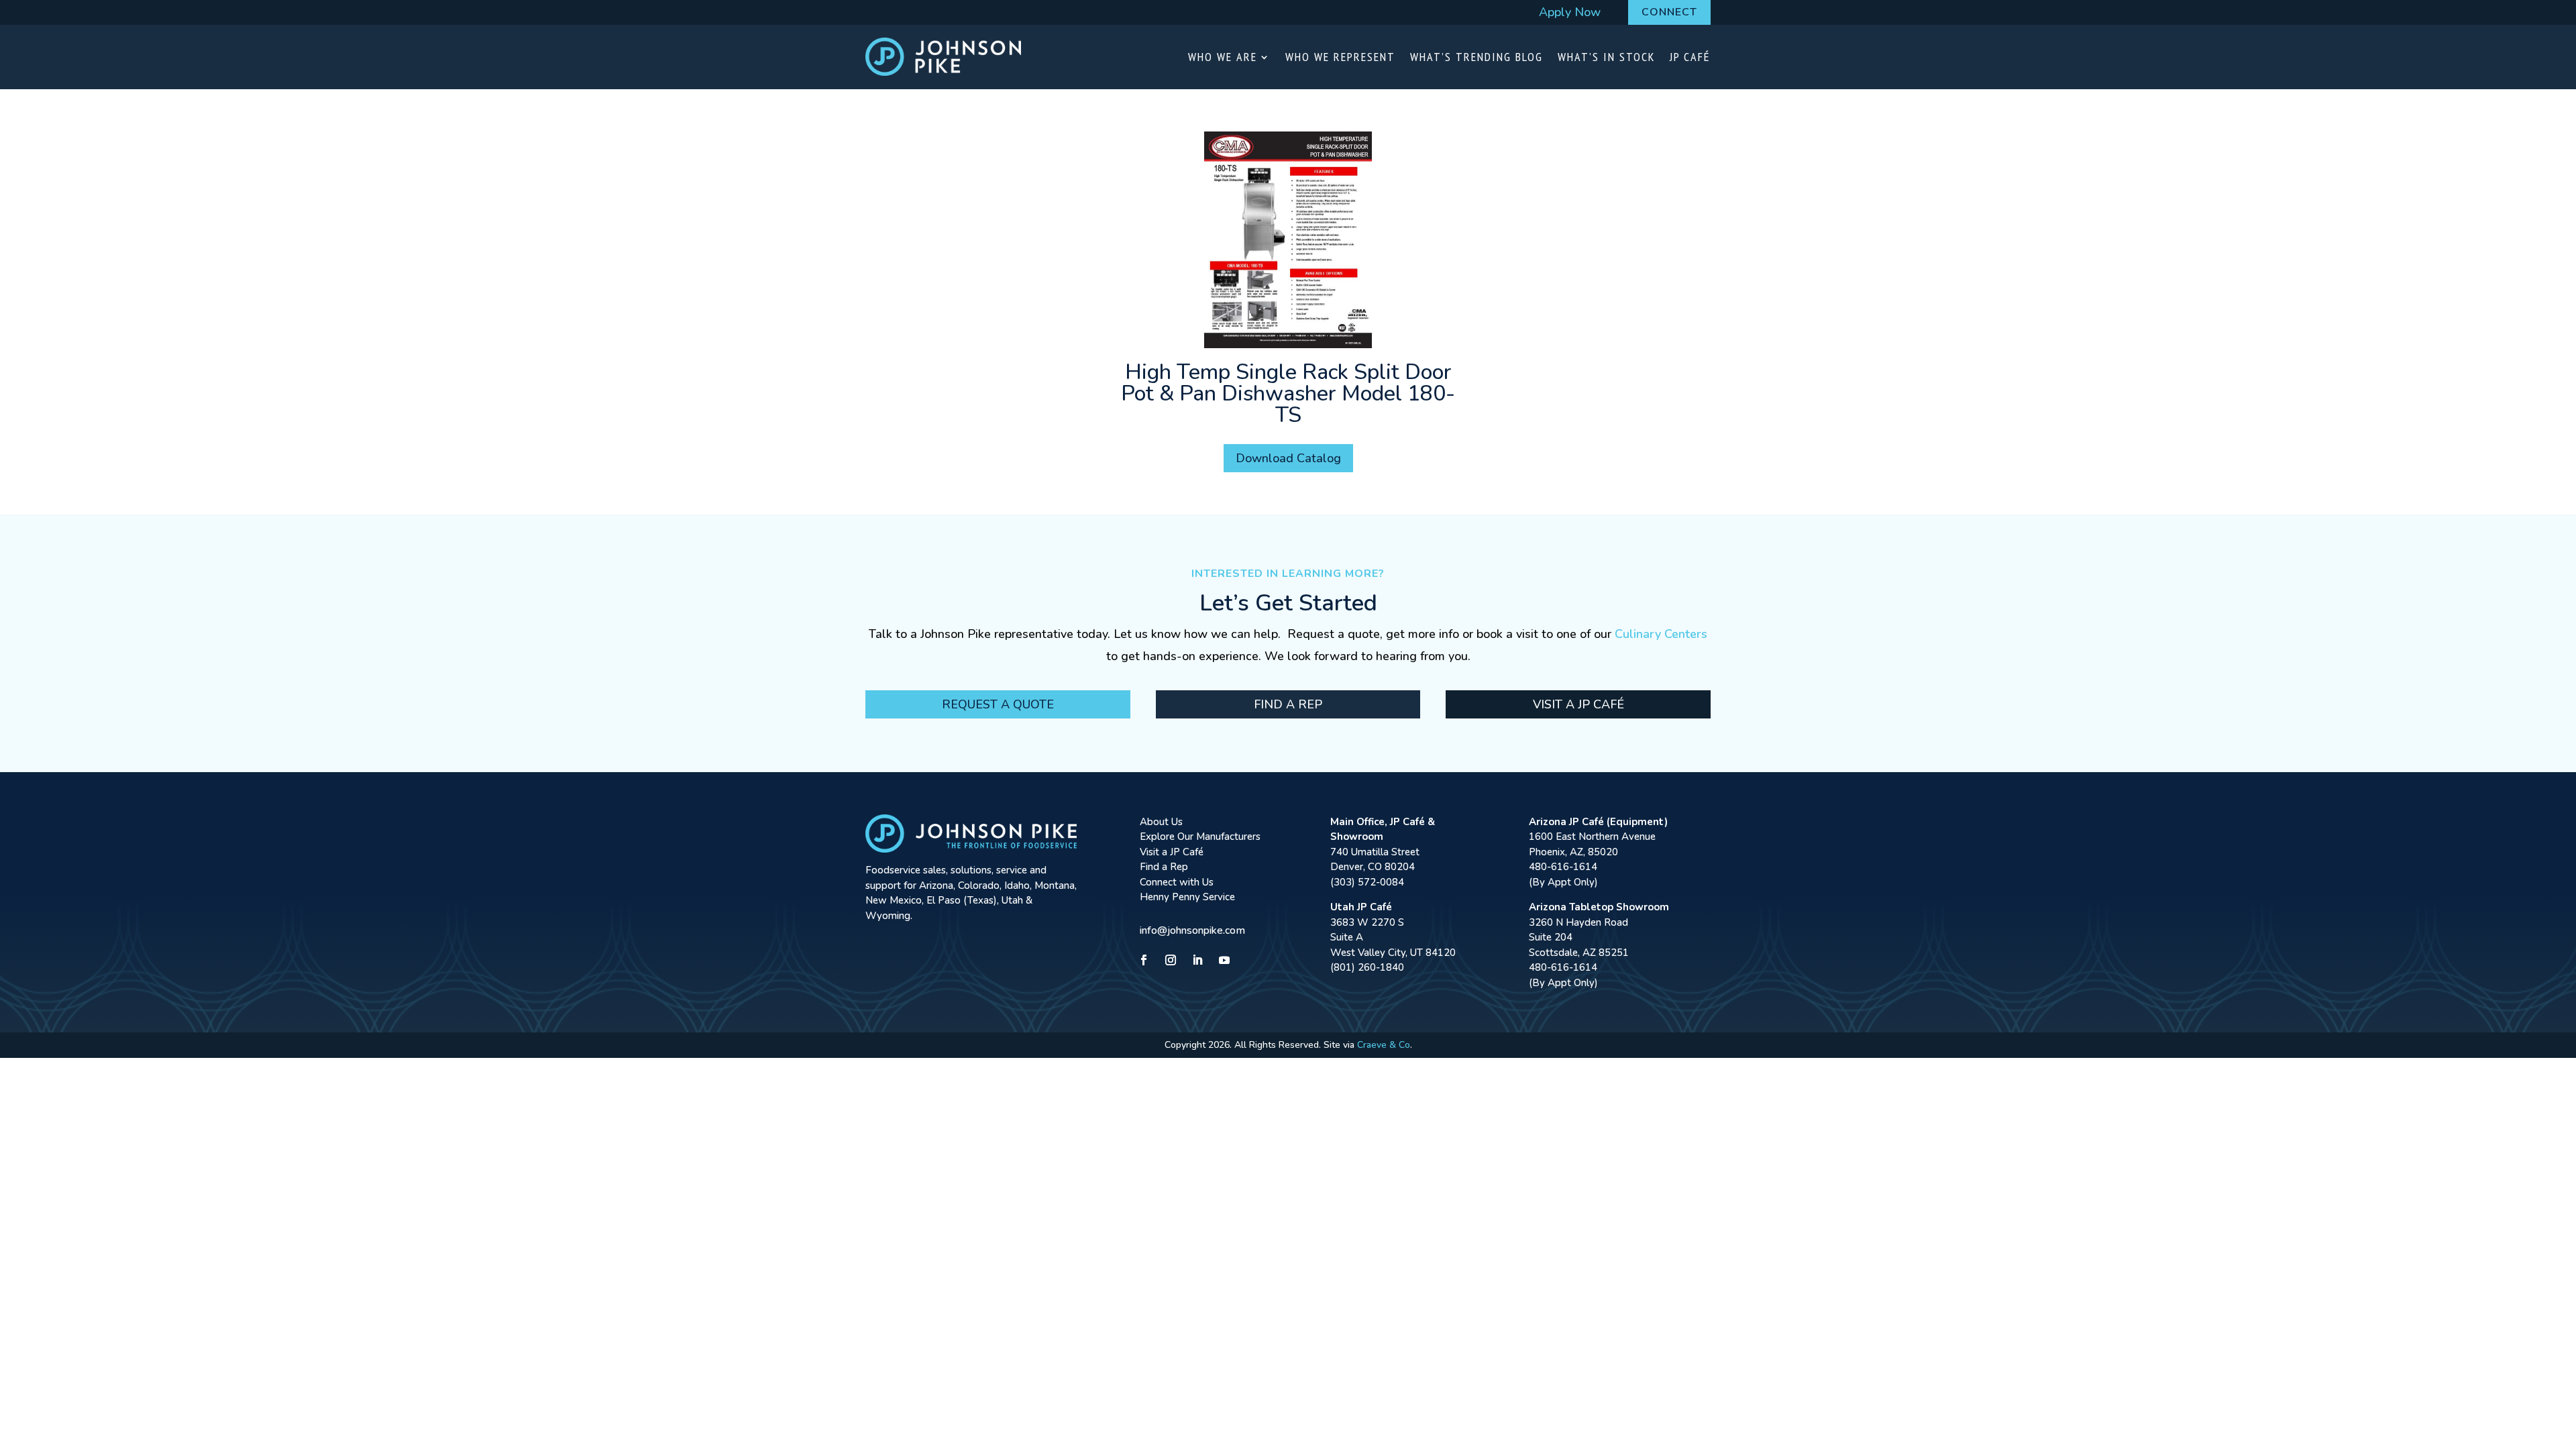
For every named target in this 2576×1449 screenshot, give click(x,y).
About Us (1161, 822)
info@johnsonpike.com (1192, 930)
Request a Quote (998, 704)
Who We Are (1223, 57)
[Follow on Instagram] (1171, 960)
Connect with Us (1177, 882)
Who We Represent (1340, 57)
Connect (1669, 12)
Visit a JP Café (1578, 704)
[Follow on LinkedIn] (1197, 960)
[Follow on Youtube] (1224, 960)
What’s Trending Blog (1477, 57)
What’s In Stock (1606, 57)
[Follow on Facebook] (1144, 960)
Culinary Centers (1661, 634)
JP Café (1690, 57)
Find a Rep (1288, 704)
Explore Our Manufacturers (1200, 837)
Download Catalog (1288, 458)
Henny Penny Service (1187, 897)
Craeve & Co (1384, 1045)
